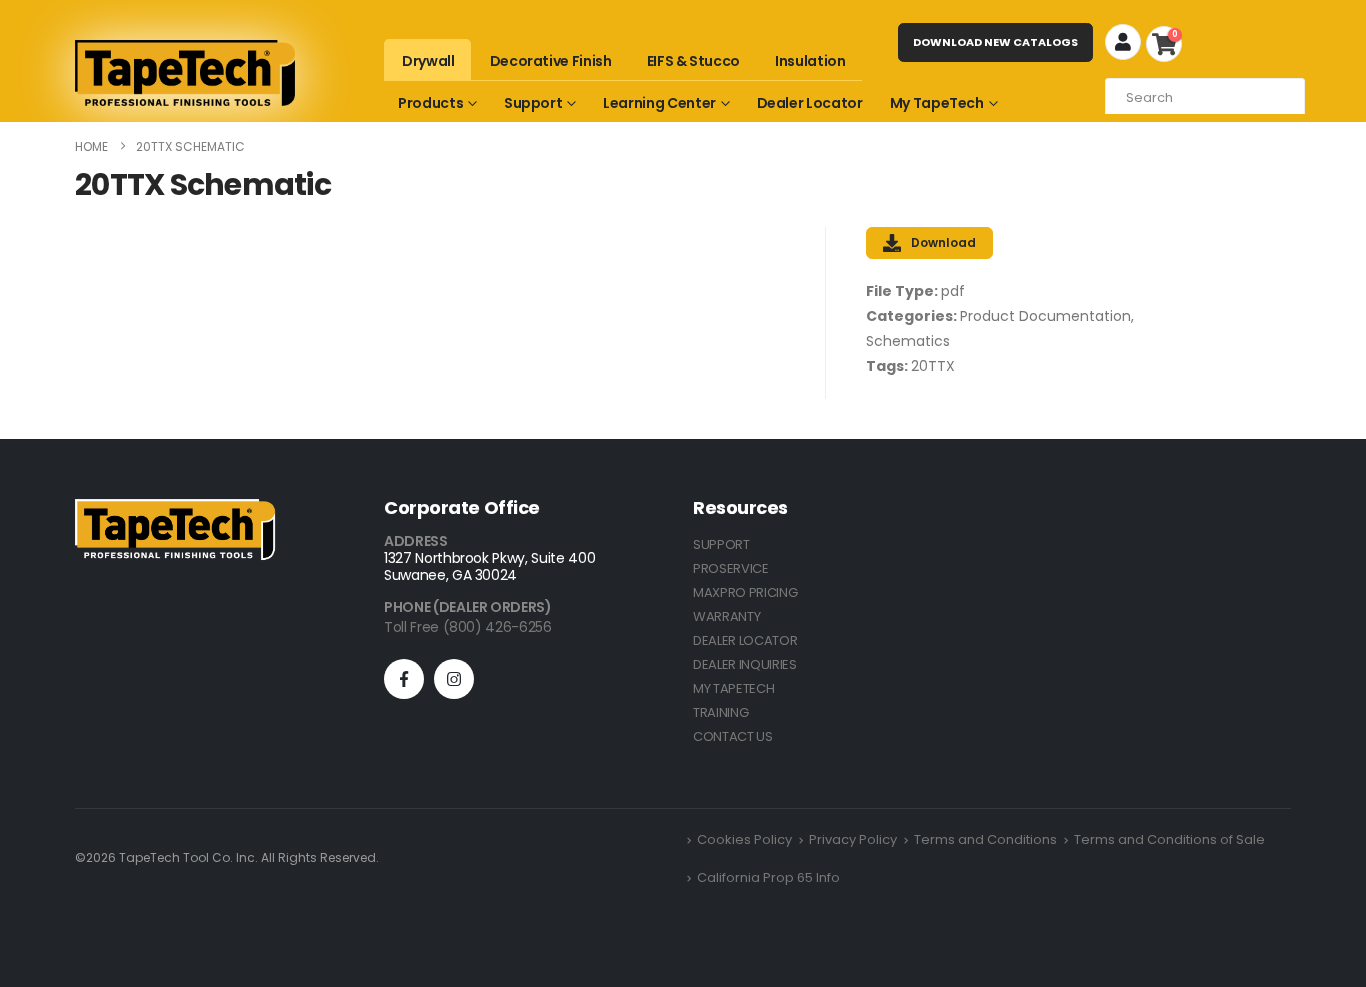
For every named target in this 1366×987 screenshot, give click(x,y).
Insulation (810, 61)
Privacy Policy (853, 839)
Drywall (428, 61)
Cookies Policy (744, 839)
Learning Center (659, 103)
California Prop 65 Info (768, 877)
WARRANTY (726, 616)
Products (430, 103)
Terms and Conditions (985, 839)
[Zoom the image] (175, 510)
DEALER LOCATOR (745, 640)
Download (943, 242)
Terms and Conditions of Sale (1169, 839)
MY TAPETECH (733, 688)
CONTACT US (733, 736)
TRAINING (720, 712)
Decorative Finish (551, 61)
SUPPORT (721, 544)
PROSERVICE (731, 568)
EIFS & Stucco (693, 61)
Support (533, 103)
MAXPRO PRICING (745, 592)
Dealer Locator (810, 103)
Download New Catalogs (995, 42)
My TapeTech (937, 103)
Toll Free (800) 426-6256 (468, 627)
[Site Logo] (185, 73)
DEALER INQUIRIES (745, 664)
